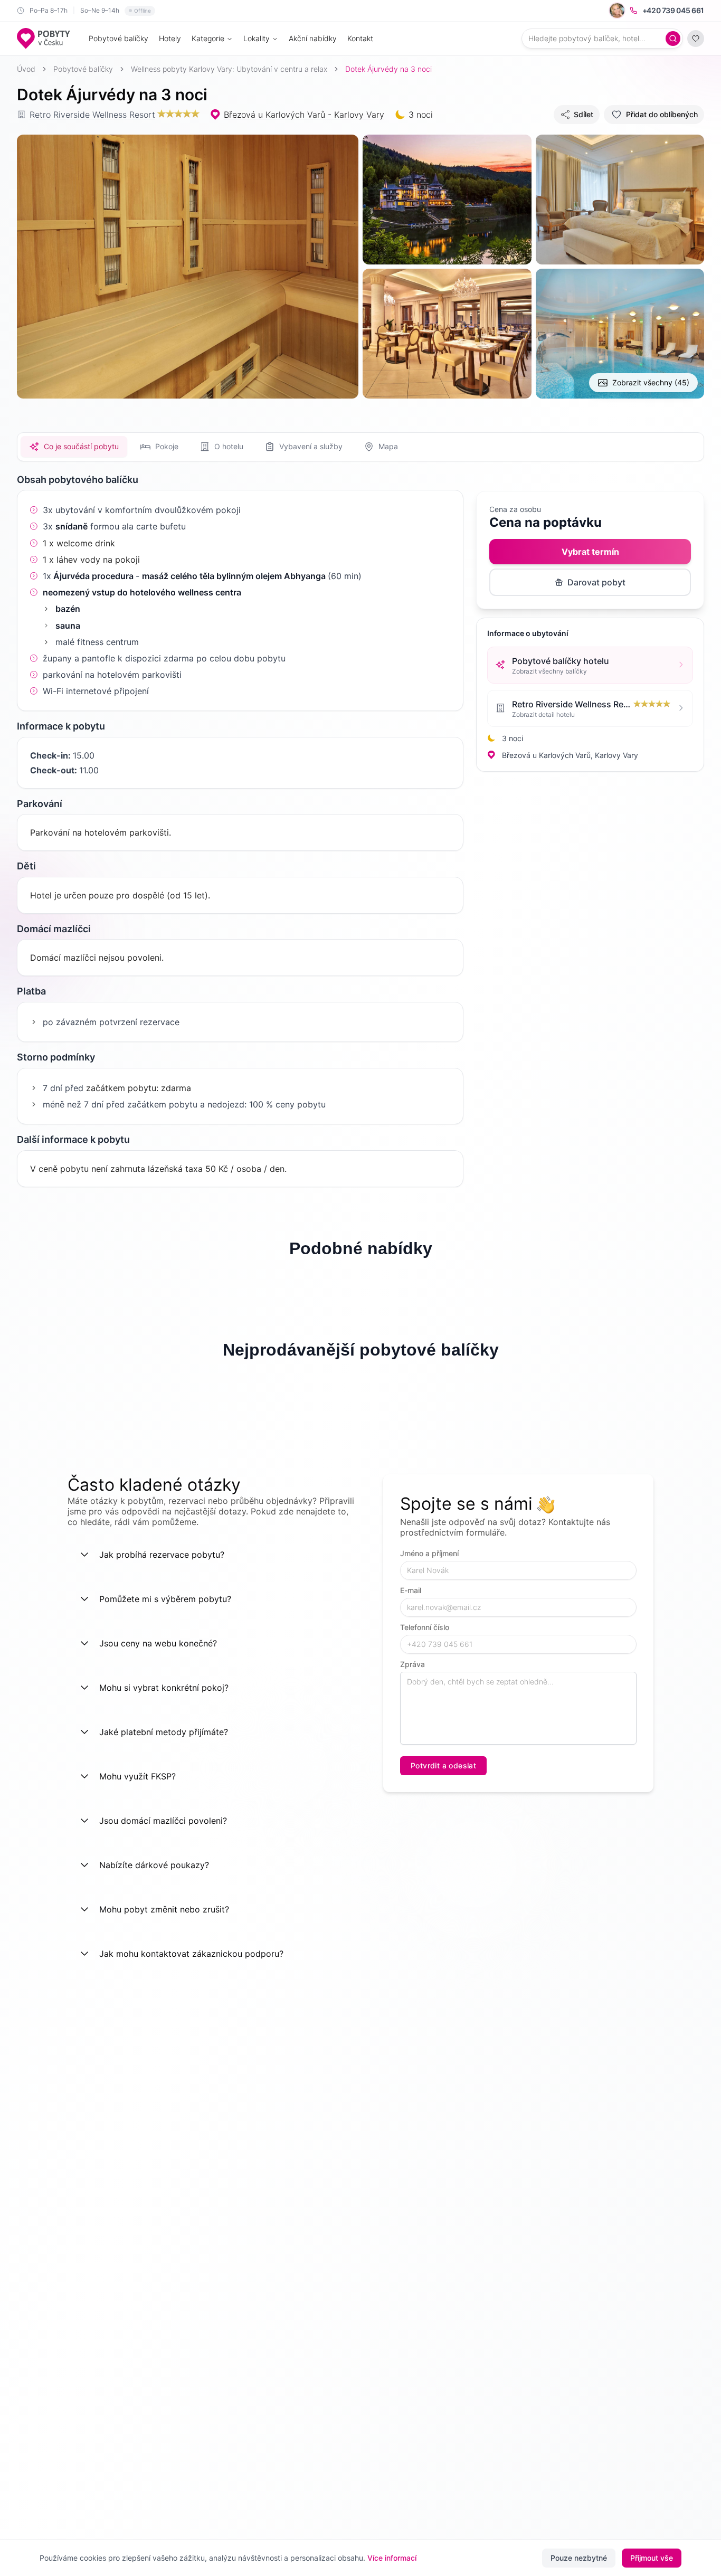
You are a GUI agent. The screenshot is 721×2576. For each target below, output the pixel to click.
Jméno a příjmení (429, 1553)
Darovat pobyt (596, 582)
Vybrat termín (590, 552)
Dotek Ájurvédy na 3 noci (388, 69)
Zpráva (412, 1664)
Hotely (170, 38)
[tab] (74, 447)
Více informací (392, 2558)
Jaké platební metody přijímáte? (164, 1732)
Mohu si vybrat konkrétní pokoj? (164, 1688)
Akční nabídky (313, 38)
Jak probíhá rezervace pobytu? (162, 1555)
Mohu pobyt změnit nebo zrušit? (164, 1909)
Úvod (26, 69)
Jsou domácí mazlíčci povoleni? (163, 1821)
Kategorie (208, 38)
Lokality (257, 38)
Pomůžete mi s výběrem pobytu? (165, 1599)
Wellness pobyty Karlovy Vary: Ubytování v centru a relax (229, 69)
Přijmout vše (652, 2558)
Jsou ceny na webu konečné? (158, 1643)
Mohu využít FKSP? (137, 1776)
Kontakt (360, 38)
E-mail (411, 1590)
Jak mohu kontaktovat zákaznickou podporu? (191, 1954)
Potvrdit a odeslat (443, 1765)
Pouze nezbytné (579, 2558)
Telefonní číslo (425, 1627)
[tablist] (360, 447)
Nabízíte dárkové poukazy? (154, 1865)
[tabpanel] (240, 828)
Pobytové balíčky (118, 38)
